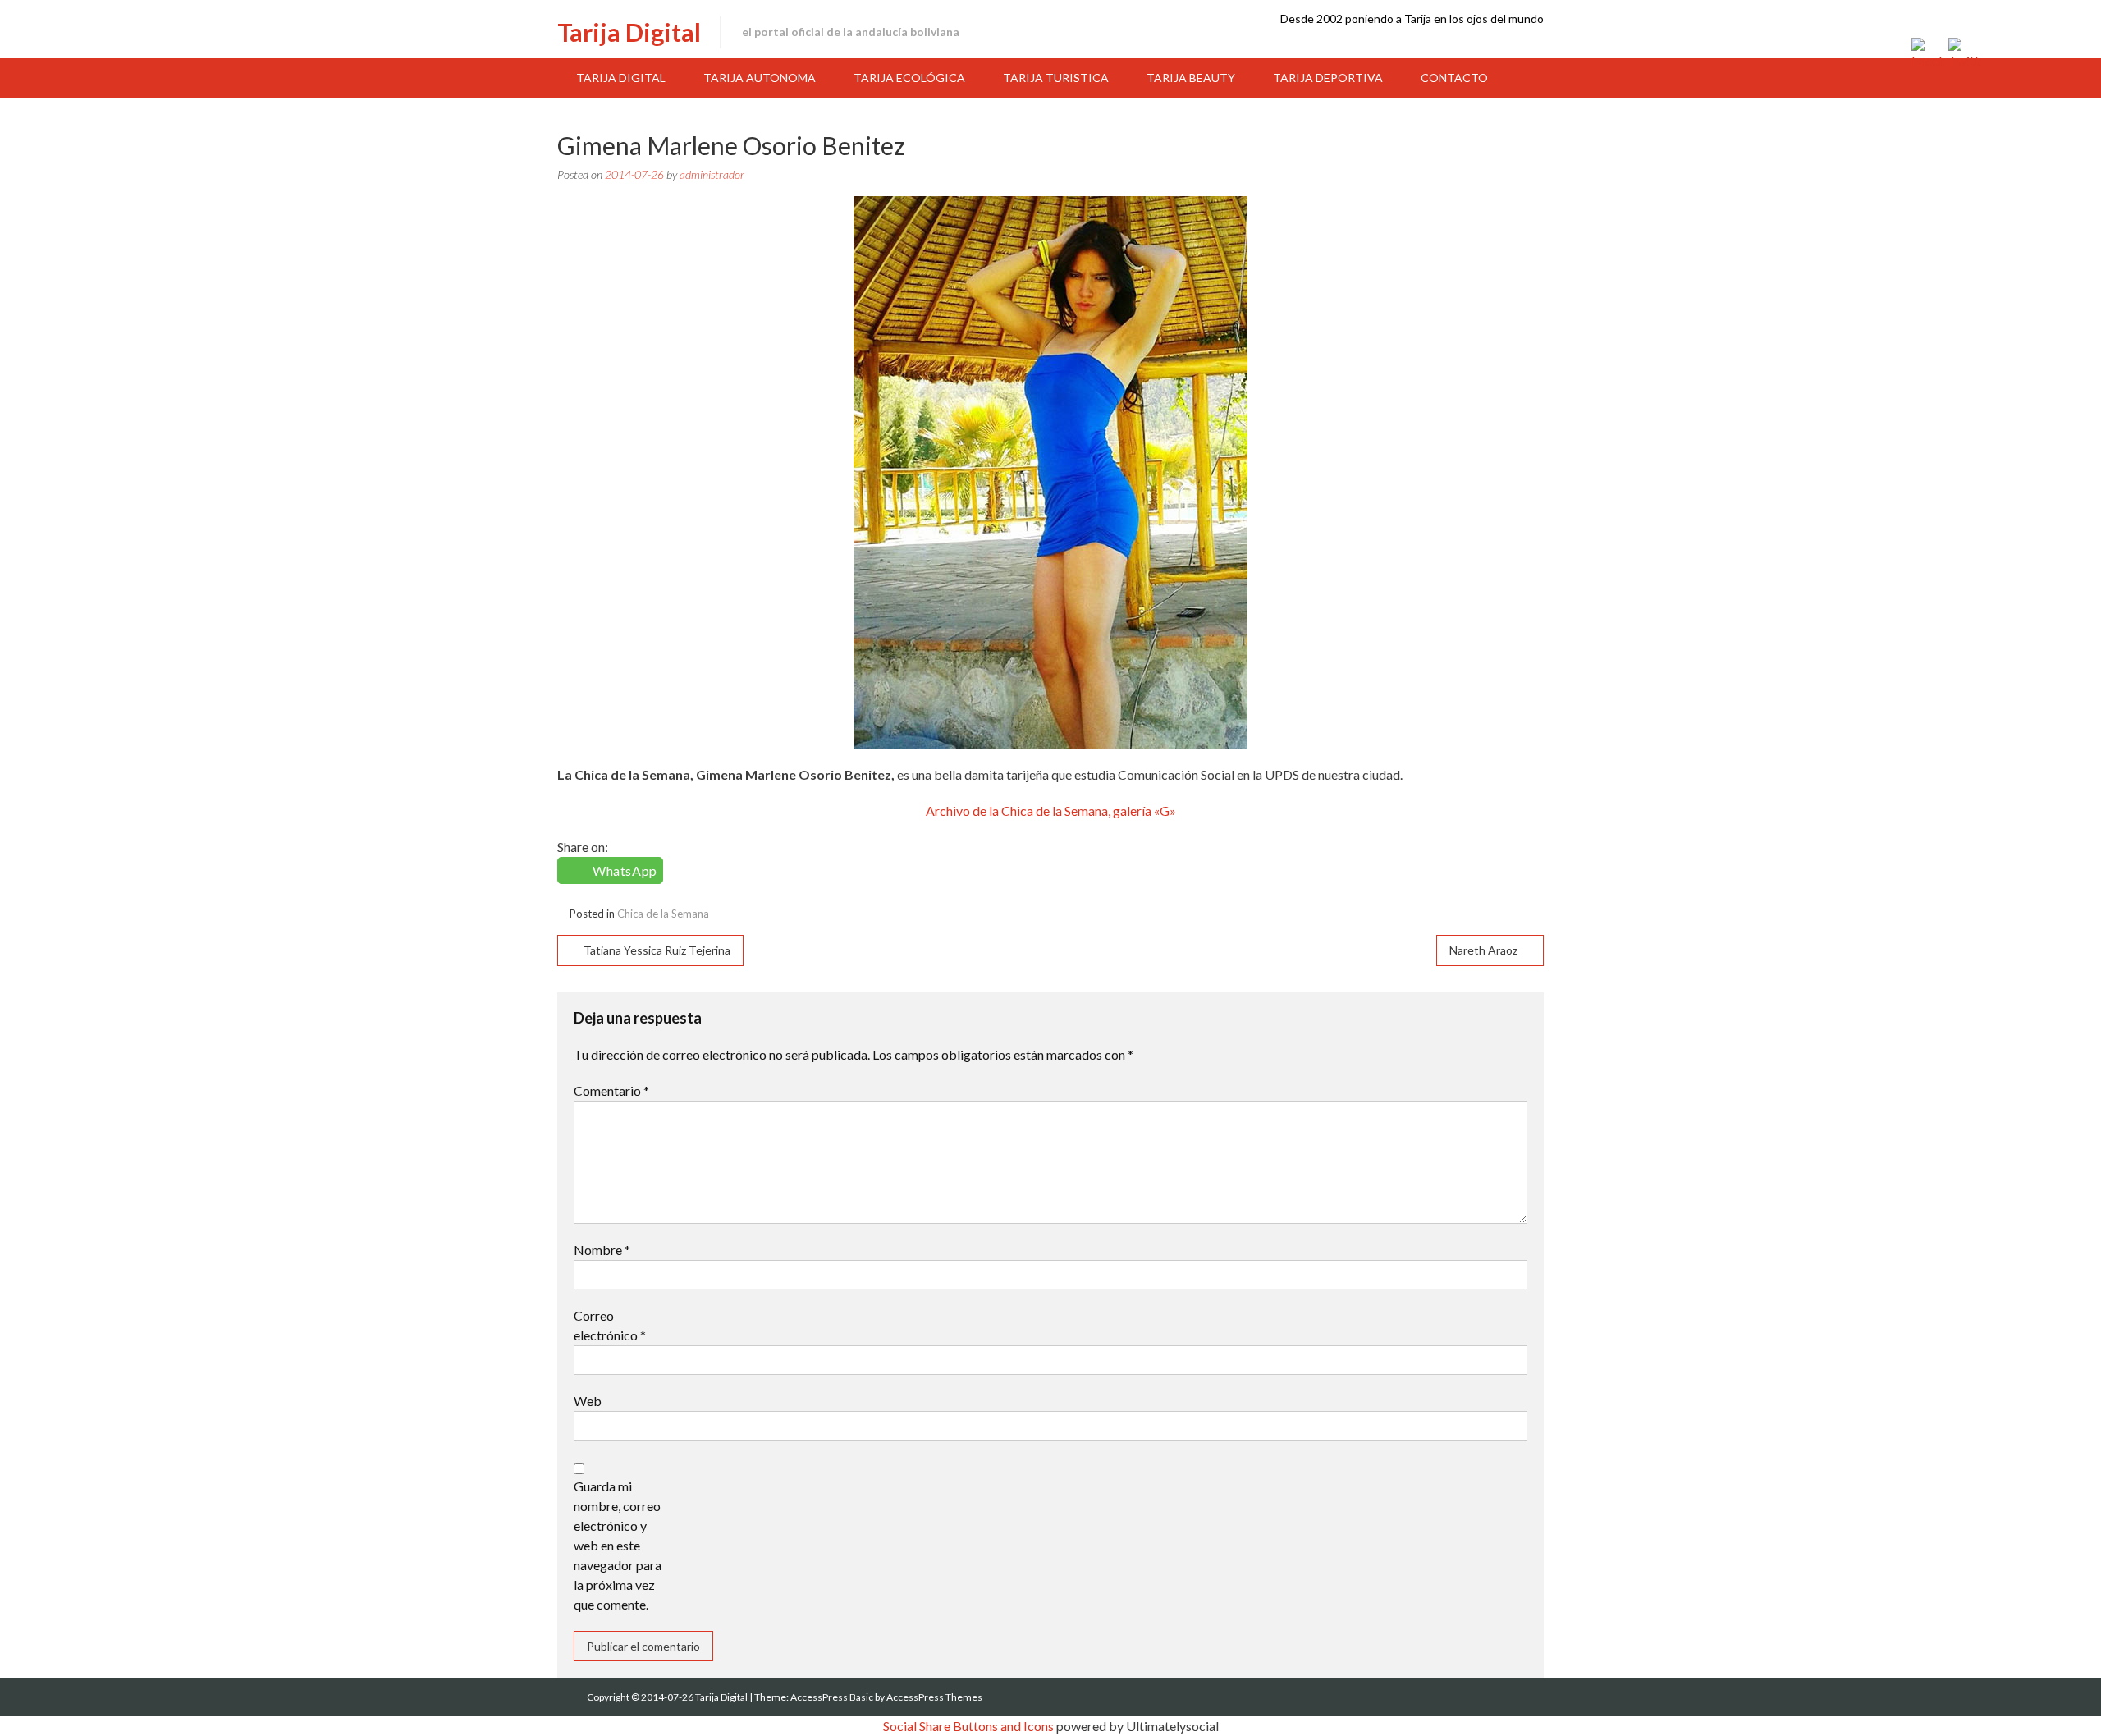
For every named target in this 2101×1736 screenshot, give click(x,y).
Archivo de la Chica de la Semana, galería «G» (1051, 811)
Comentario (611, 1090)
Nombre (602, 1250)
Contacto (1454, 78)
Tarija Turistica (1056, 78)
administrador (712, 174)
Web (588, 1401)
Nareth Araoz (1483, 950)
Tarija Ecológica (909, 78)
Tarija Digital (629, 32)
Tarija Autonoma (760, 78)
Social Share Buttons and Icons (968, 1726)
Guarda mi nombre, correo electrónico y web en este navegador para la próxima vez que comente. (618, 1545)
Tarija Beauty (1191, 78)
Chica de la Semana (663, 914)
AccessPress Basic (832, 1697)
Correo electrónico (610, 1325)
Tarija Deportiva (1328, 78)
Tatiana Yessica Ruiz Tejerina (657, 950)
